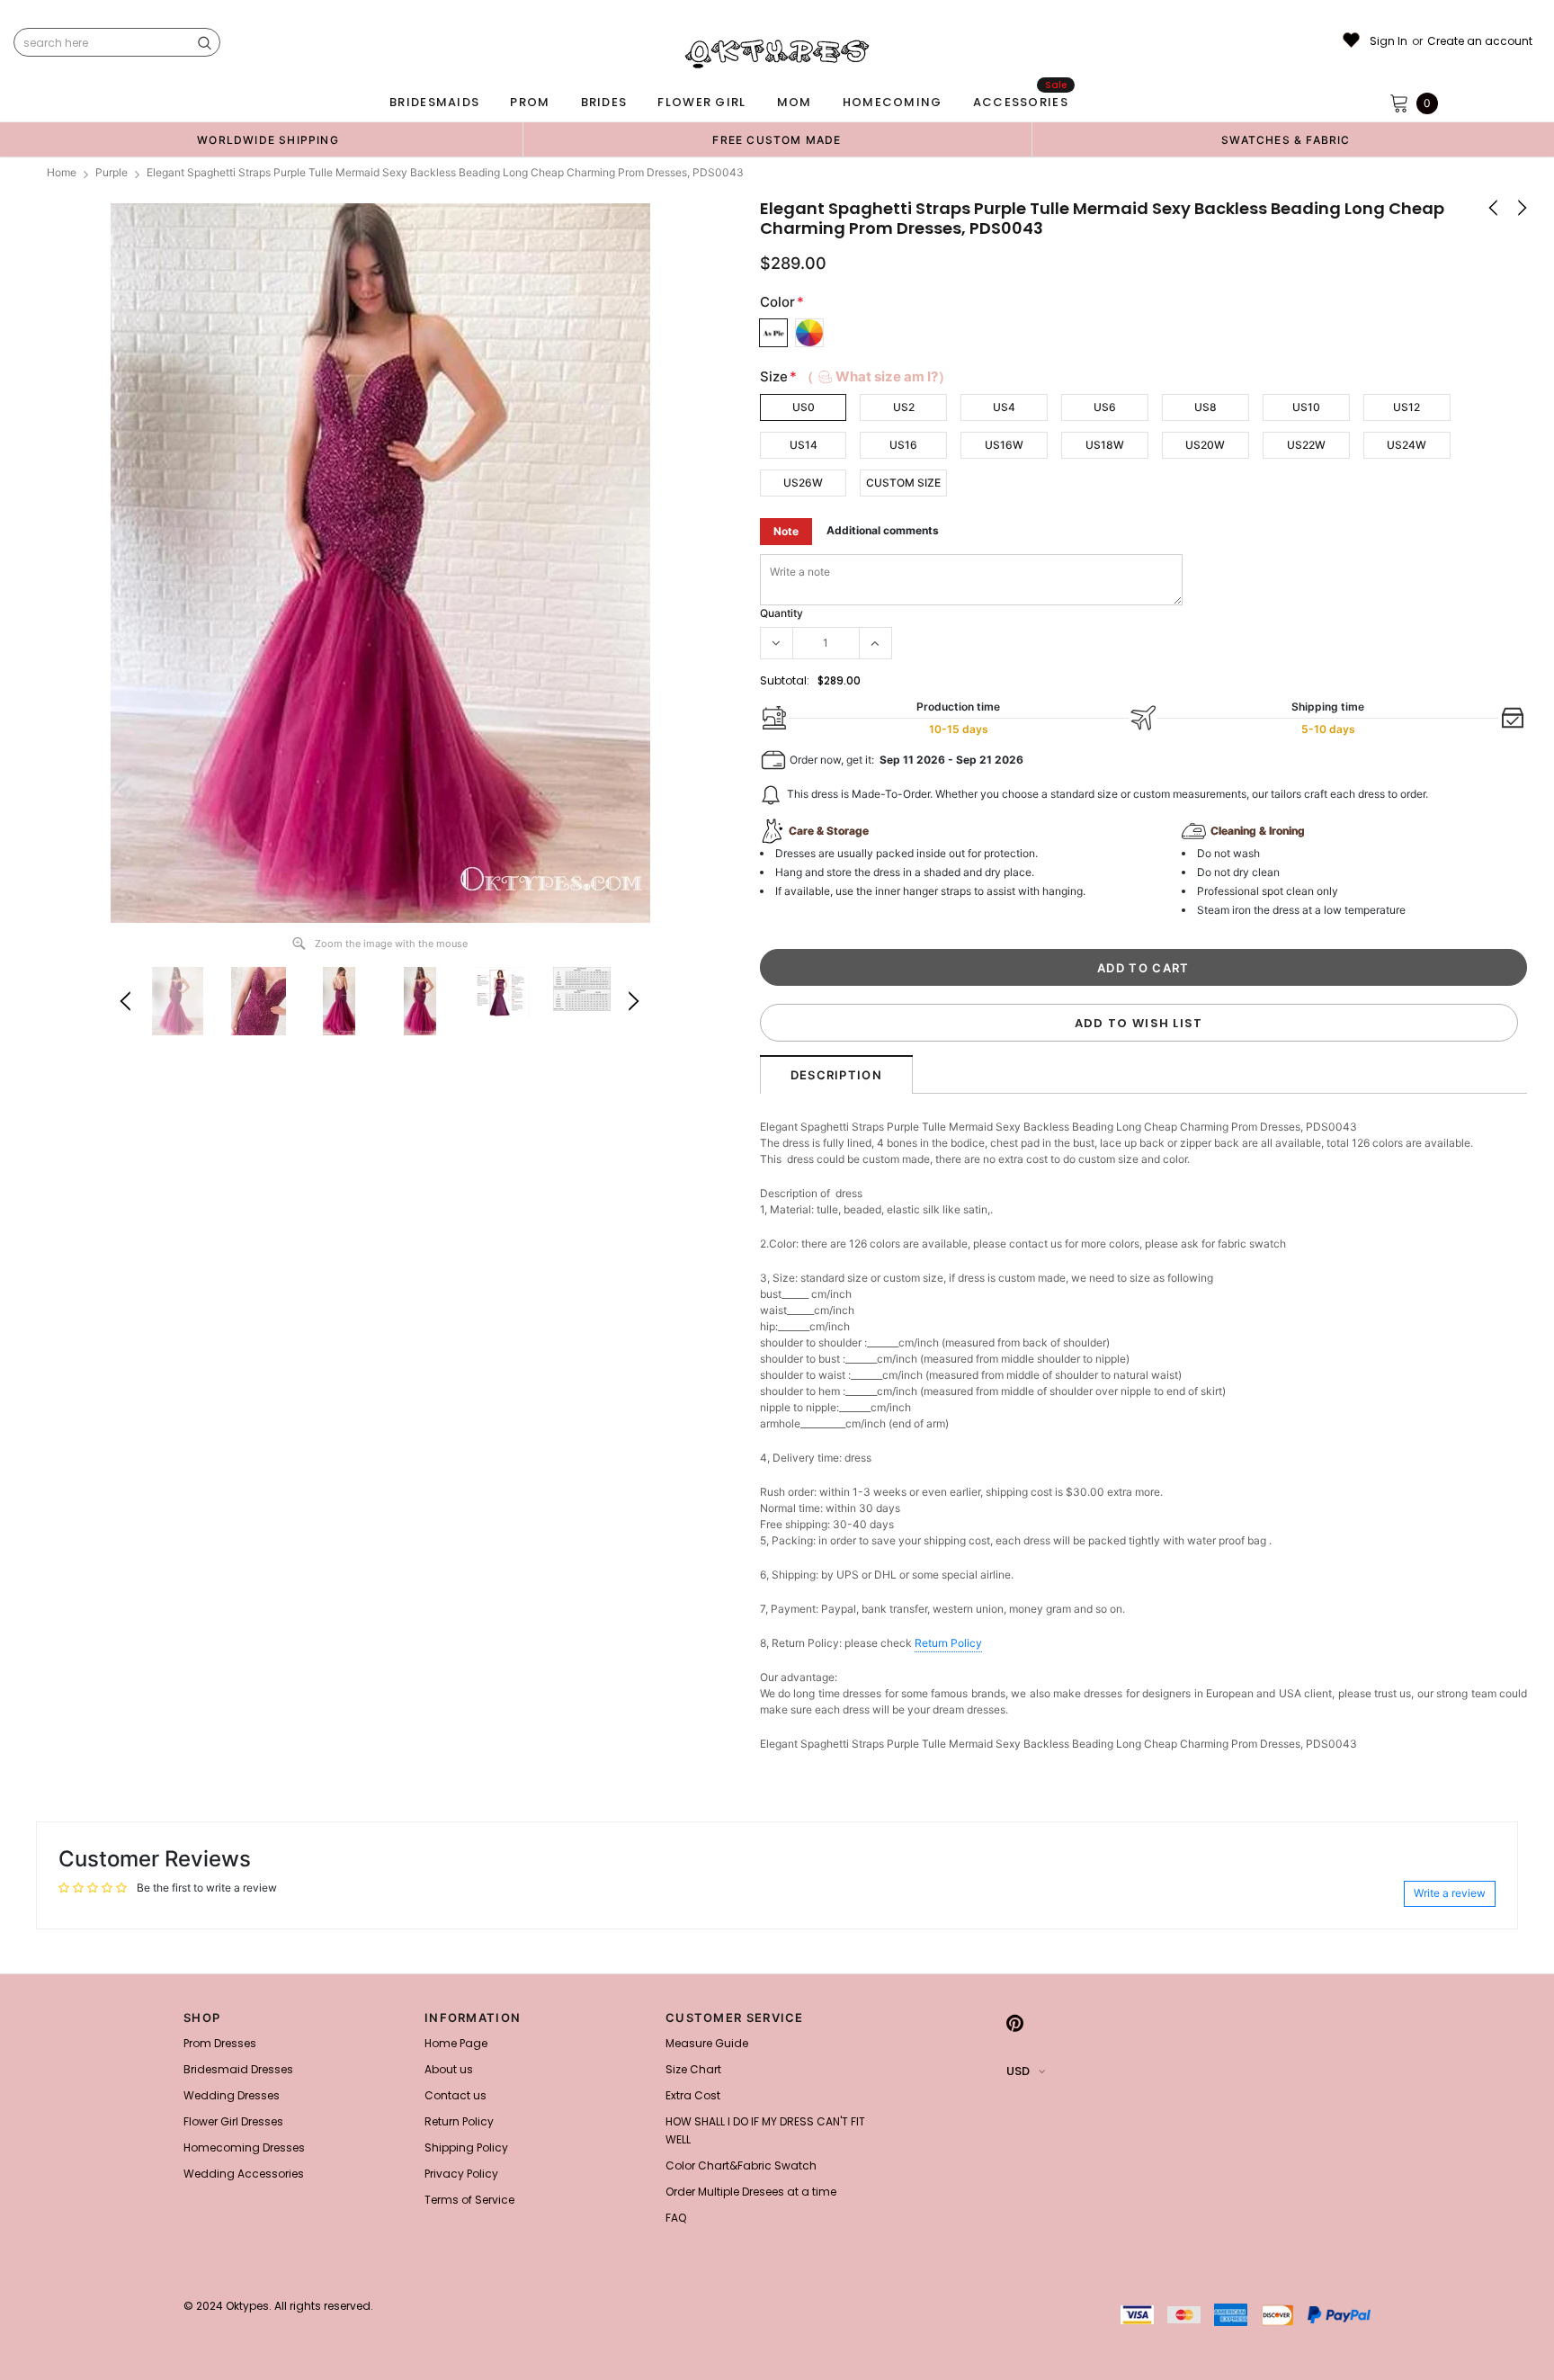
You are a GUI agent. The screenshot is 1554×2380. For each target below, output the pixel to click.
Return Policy (948, 1643)
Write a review (1450, 1893)
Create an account (1480, 41)
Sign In (1389, 41)
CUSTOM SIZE (903, 483)
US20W (1205, 445)
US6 (1105, 407)
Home (62, 172)
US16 (903, 445)
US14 (804, 445)
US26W (803, 483)
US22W (1306, 445)
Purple (112, 172)
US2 (904, 407)
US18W (1105, 445)
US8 (1206, 407)
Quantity (781, 613)
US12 (1407, 407)
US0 (804, 407)
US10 (1306, 407)
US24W (1407, 445)
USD (1018, 2071)
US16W (1004, 445)
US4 (1004, 407)
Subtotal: (785, 680)
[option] (268, 139)
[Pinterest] (1015, 2023)
